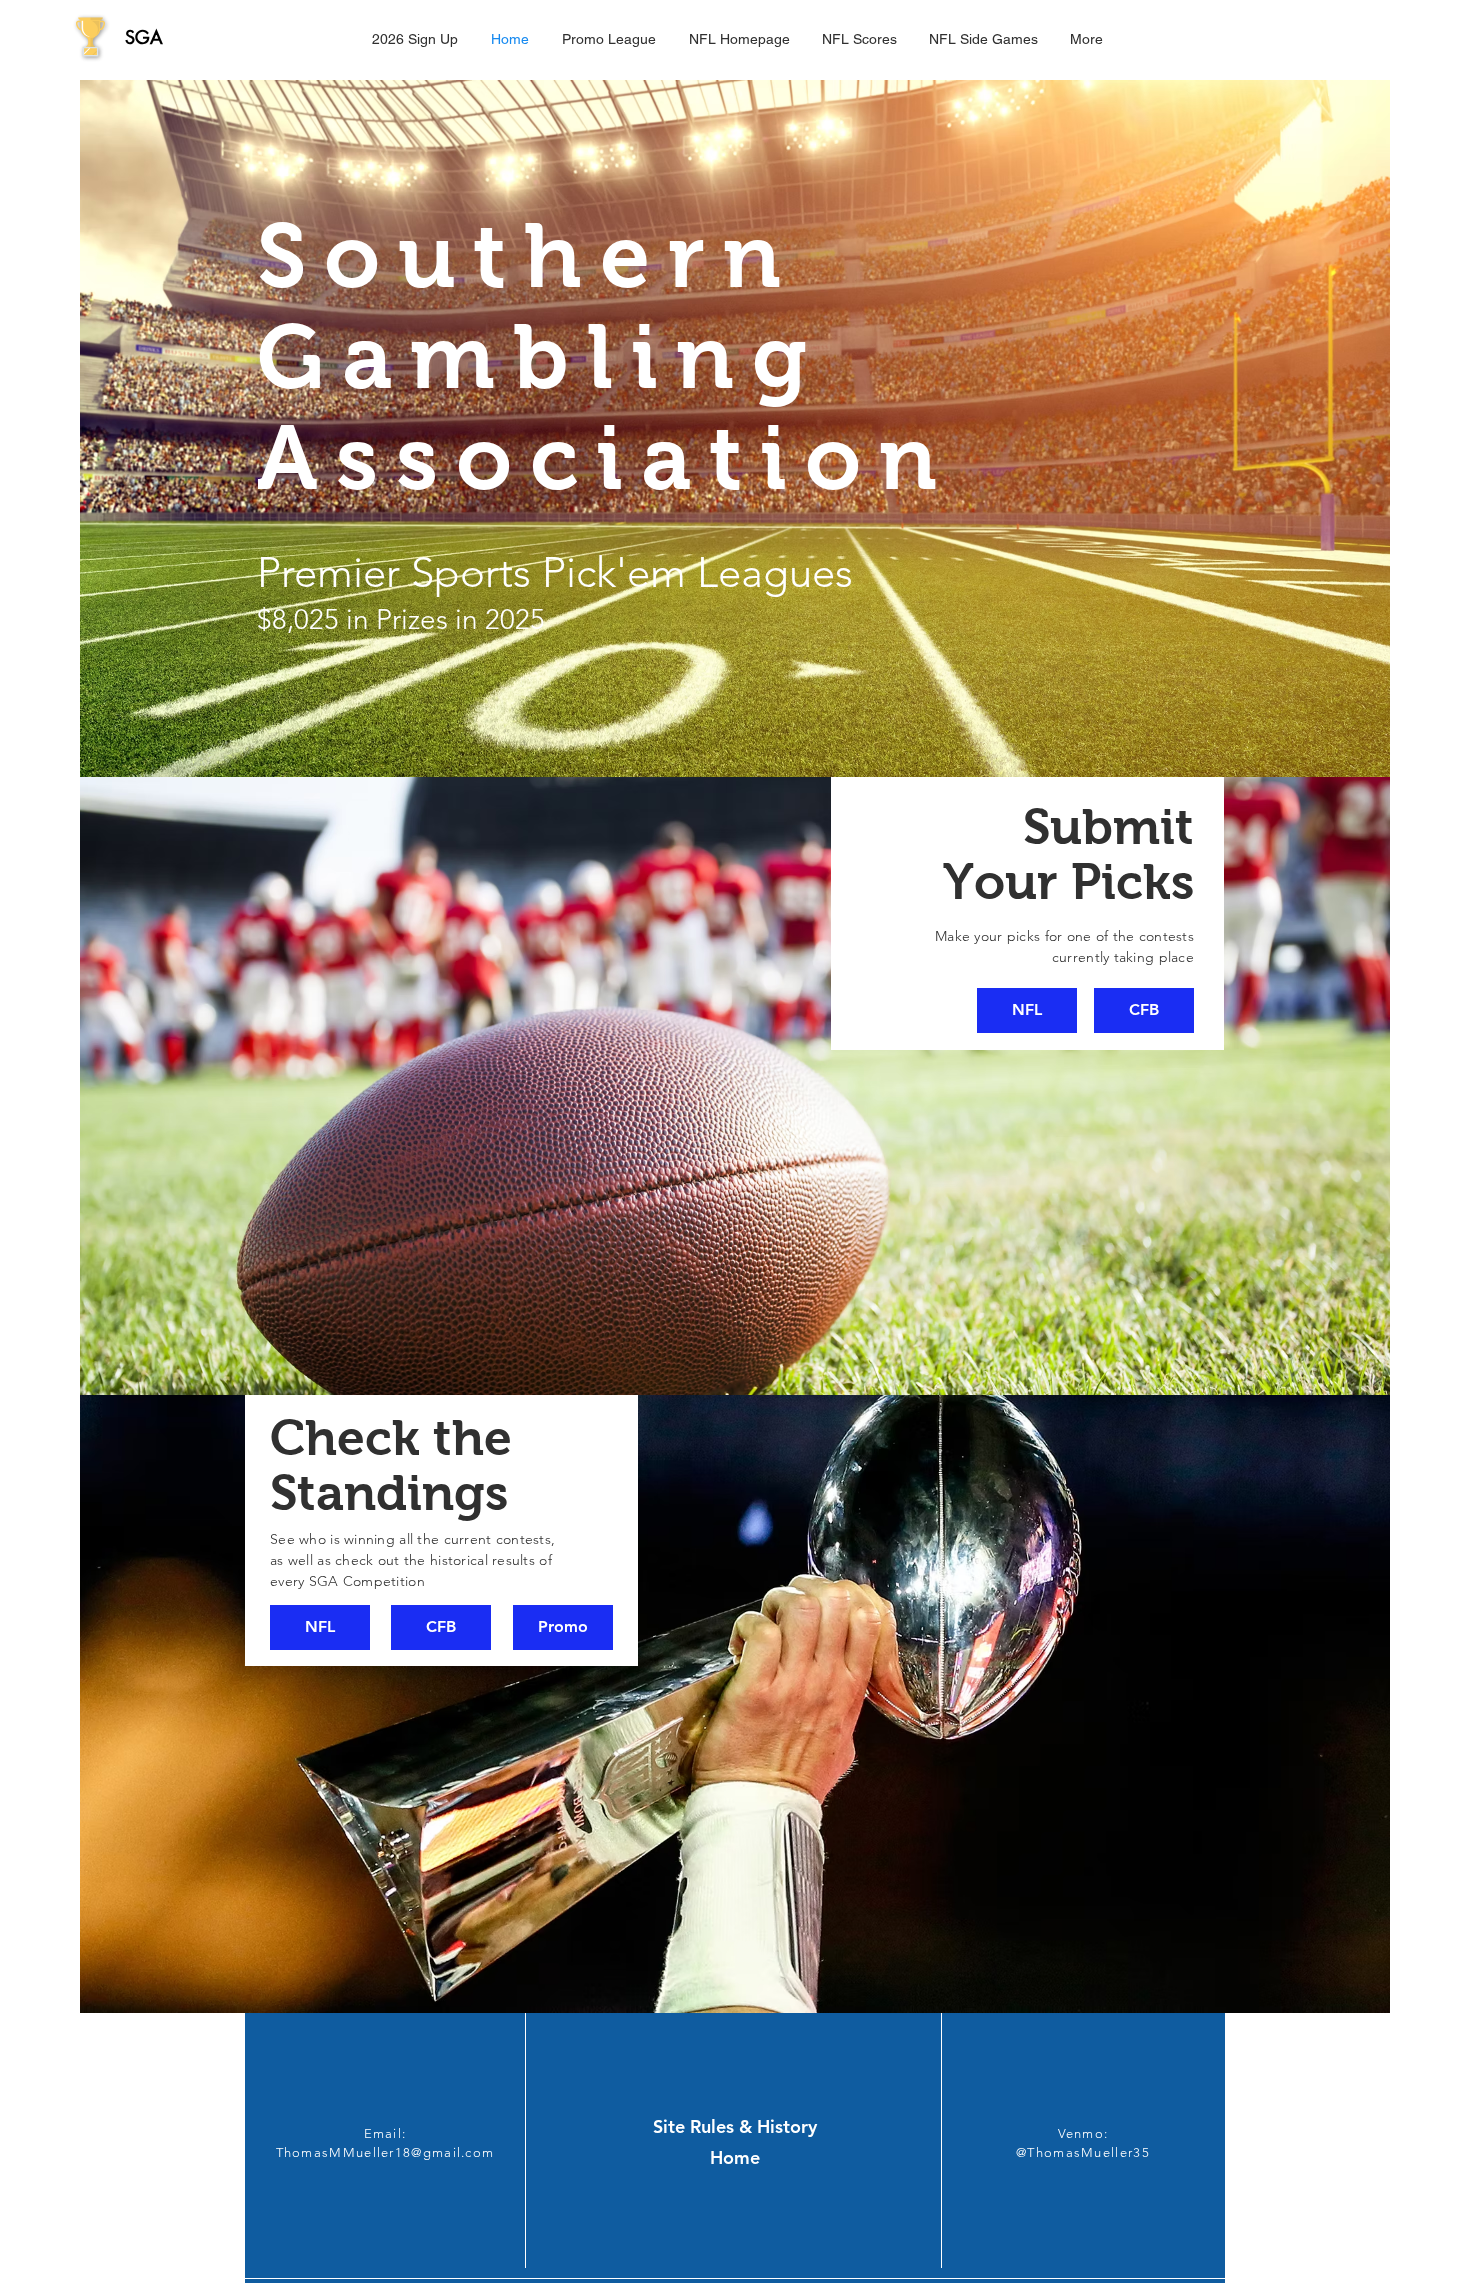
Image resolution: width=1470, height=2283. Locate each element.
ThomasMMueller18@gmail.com (385, 2152)
